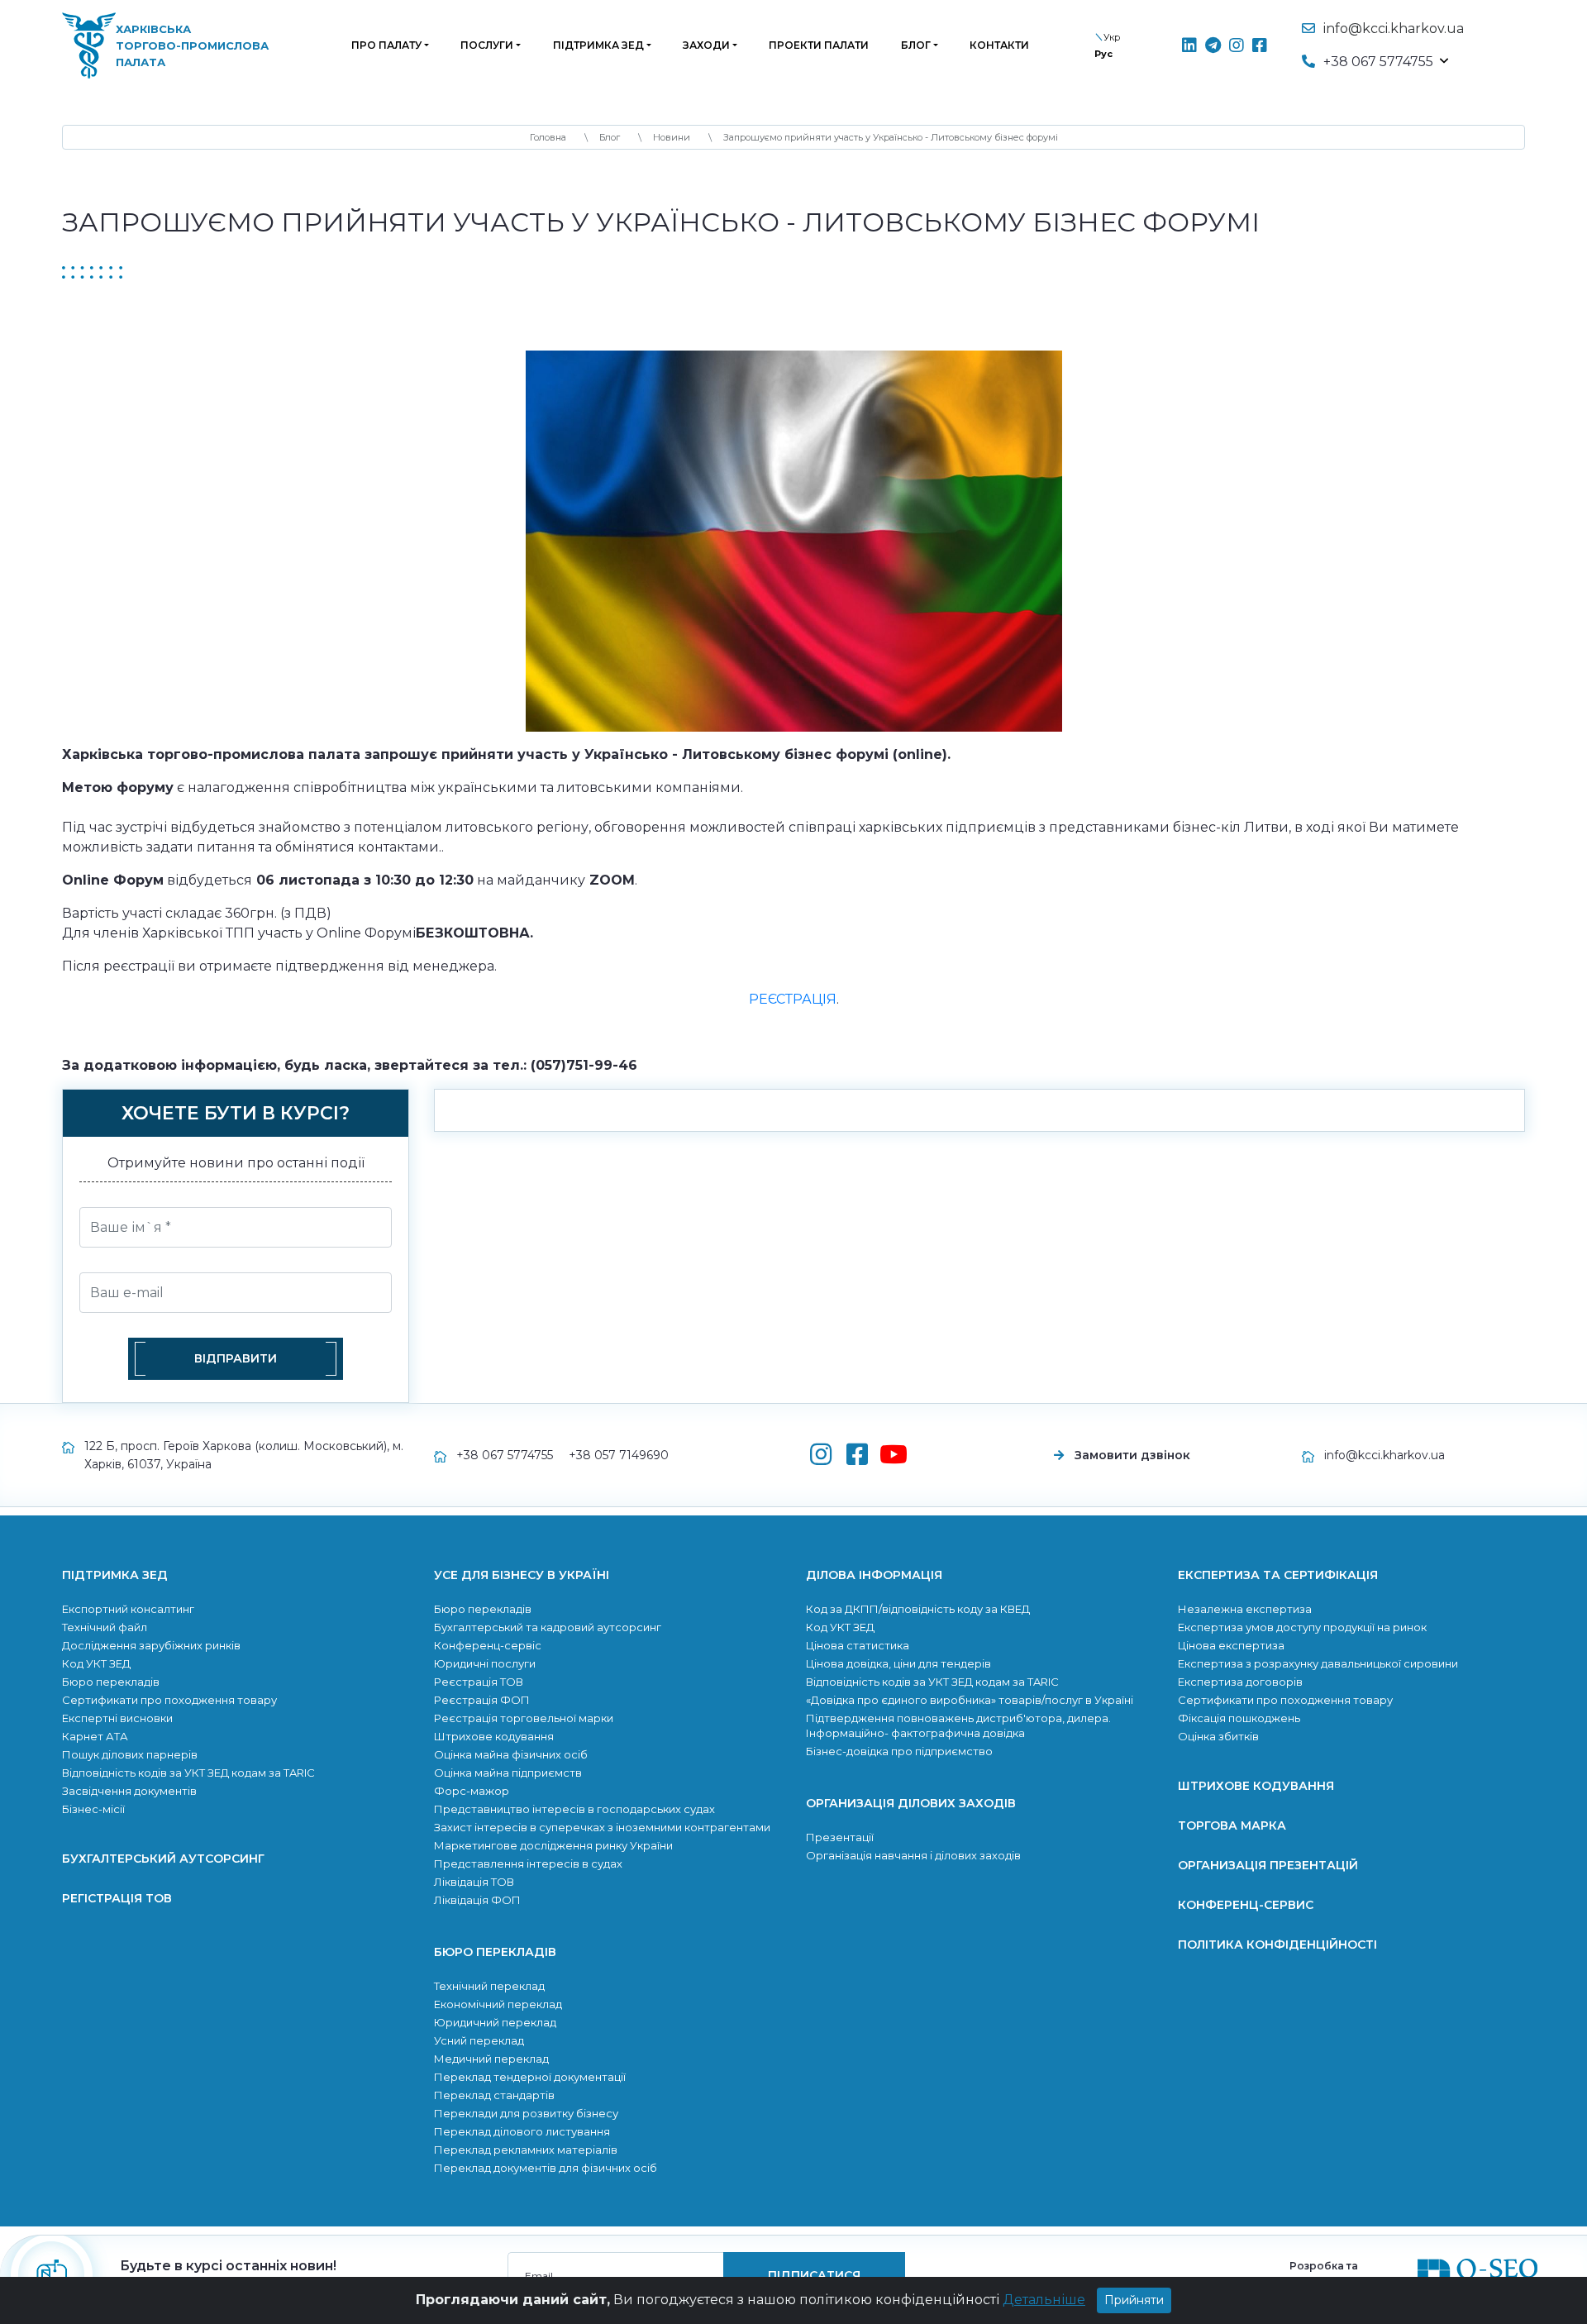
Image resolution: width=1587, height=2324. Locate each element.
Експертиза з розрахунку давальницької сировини (1318, 1663)
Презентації (840, 1837)
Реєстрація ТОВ (479, 1682)
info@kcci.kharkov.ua (1394, 29)
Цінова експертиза (1231, 1645)
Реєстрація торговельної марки (524, 1718)
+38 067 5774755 (505, 1455)
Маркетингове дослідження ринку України (553, 1845)
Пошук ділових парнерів (130, 1754)
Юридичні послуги (485, 1663)
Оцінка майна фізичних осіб (511, 1754)
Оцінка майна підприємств (508, 1773)
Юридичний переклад (495, 2022)
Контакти (999, 45)
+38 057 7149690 (619, 1455)
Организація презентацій (1268, 1865)
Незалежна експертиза (1245, 1609)
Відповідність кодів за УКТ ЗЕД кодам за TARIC (188, 1773)
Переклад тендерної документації (530, 2077)
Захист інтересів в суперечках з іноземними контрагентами (602, 1827)
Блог (916, 45)
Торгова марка (1232, 1825)
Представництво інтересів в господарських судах (574, 1809)
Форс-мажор (472, 1791)
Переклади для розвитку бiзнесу (526, 2113)
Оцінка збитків (1218, 1736)
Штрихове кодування (494, 1736)
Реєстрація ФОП (482, 1700)
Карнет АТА (95, 1736)
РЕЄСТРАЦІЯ (793, 999)
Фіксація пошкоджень (1239, 1718)
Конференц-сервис (1246, 1905)
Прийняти (1134, 2300)
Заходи (706, 45)
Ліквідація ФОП (477, 1900)
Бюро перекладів (111, 1682)
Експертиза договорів (1240, 1682)
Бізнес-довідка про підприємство (899, 1751)
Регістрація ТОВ (117, 1898)
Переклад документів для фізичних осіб (546, 2168)
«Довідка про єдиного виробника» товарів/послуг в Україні (970, 1700)
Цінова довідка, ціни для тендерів (898, 1663)
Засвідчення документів (129, 1791)
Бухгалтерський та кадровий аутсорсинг (548, 1627)
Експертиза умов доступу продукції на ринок (1302, 1627)
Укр (1112, 37)
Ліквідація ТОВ (474, 1882)
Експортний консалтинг (128, 1609)
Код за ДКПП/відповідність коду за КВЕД (918, 1609)
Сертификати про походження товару (169, 1700)
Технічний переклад (489, 1986)
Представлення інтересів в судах (528, 1863)
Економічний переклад (498, 2004)
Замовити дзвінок (1132, 1455)
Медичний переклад (491, 2059)
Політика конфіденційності (1277, 1945)
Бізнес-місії (93, 1809)
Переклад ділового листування (522, 2131)
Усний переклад (479, 2040)
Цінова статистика (858, 1645)
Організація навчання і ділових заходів (913, 1855)
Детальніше (1044, 2300)
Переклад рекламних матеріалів (526, 2150)
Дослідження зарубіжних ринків (151, 1645)
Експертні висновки (117, 1718)
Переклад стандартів (494, 2095)
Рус (1103, 54)
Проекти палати (819, 45)
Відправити (236, 1358)
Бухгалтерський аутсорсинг (163, 1859)
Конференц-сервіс (488, 1645)
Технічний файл (105, 1627)
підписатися (814, 2275)
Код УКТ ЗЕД (96, 1663)
